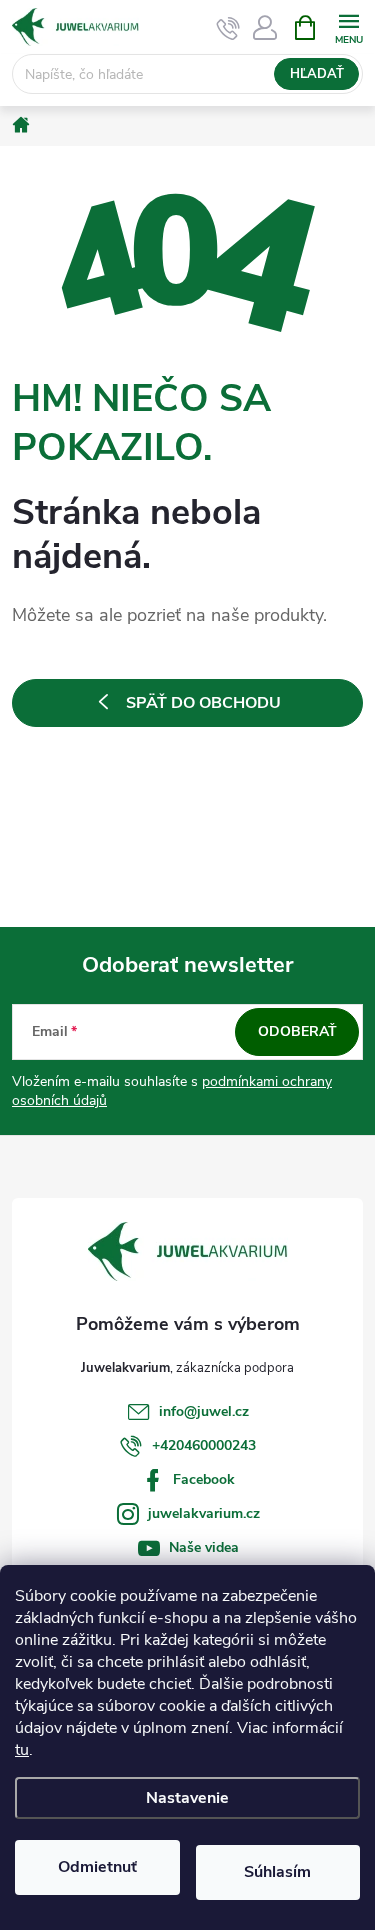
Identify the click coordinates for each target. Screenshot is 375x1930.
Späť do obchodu (203, 703)
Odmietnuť (97, 1867)
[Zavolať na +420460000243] (228, 28)
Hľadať (317, 74)
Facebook (204, 1479)
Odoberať (297, 1031)
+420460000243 (204, 1445)
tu (22, 1750)
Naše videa (204, 1547)
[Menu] (348, 26)
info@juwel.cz (204, 1411)
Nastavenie (187, 1798)
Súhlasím (277, 1872)
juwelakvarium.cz (204, 1513)
